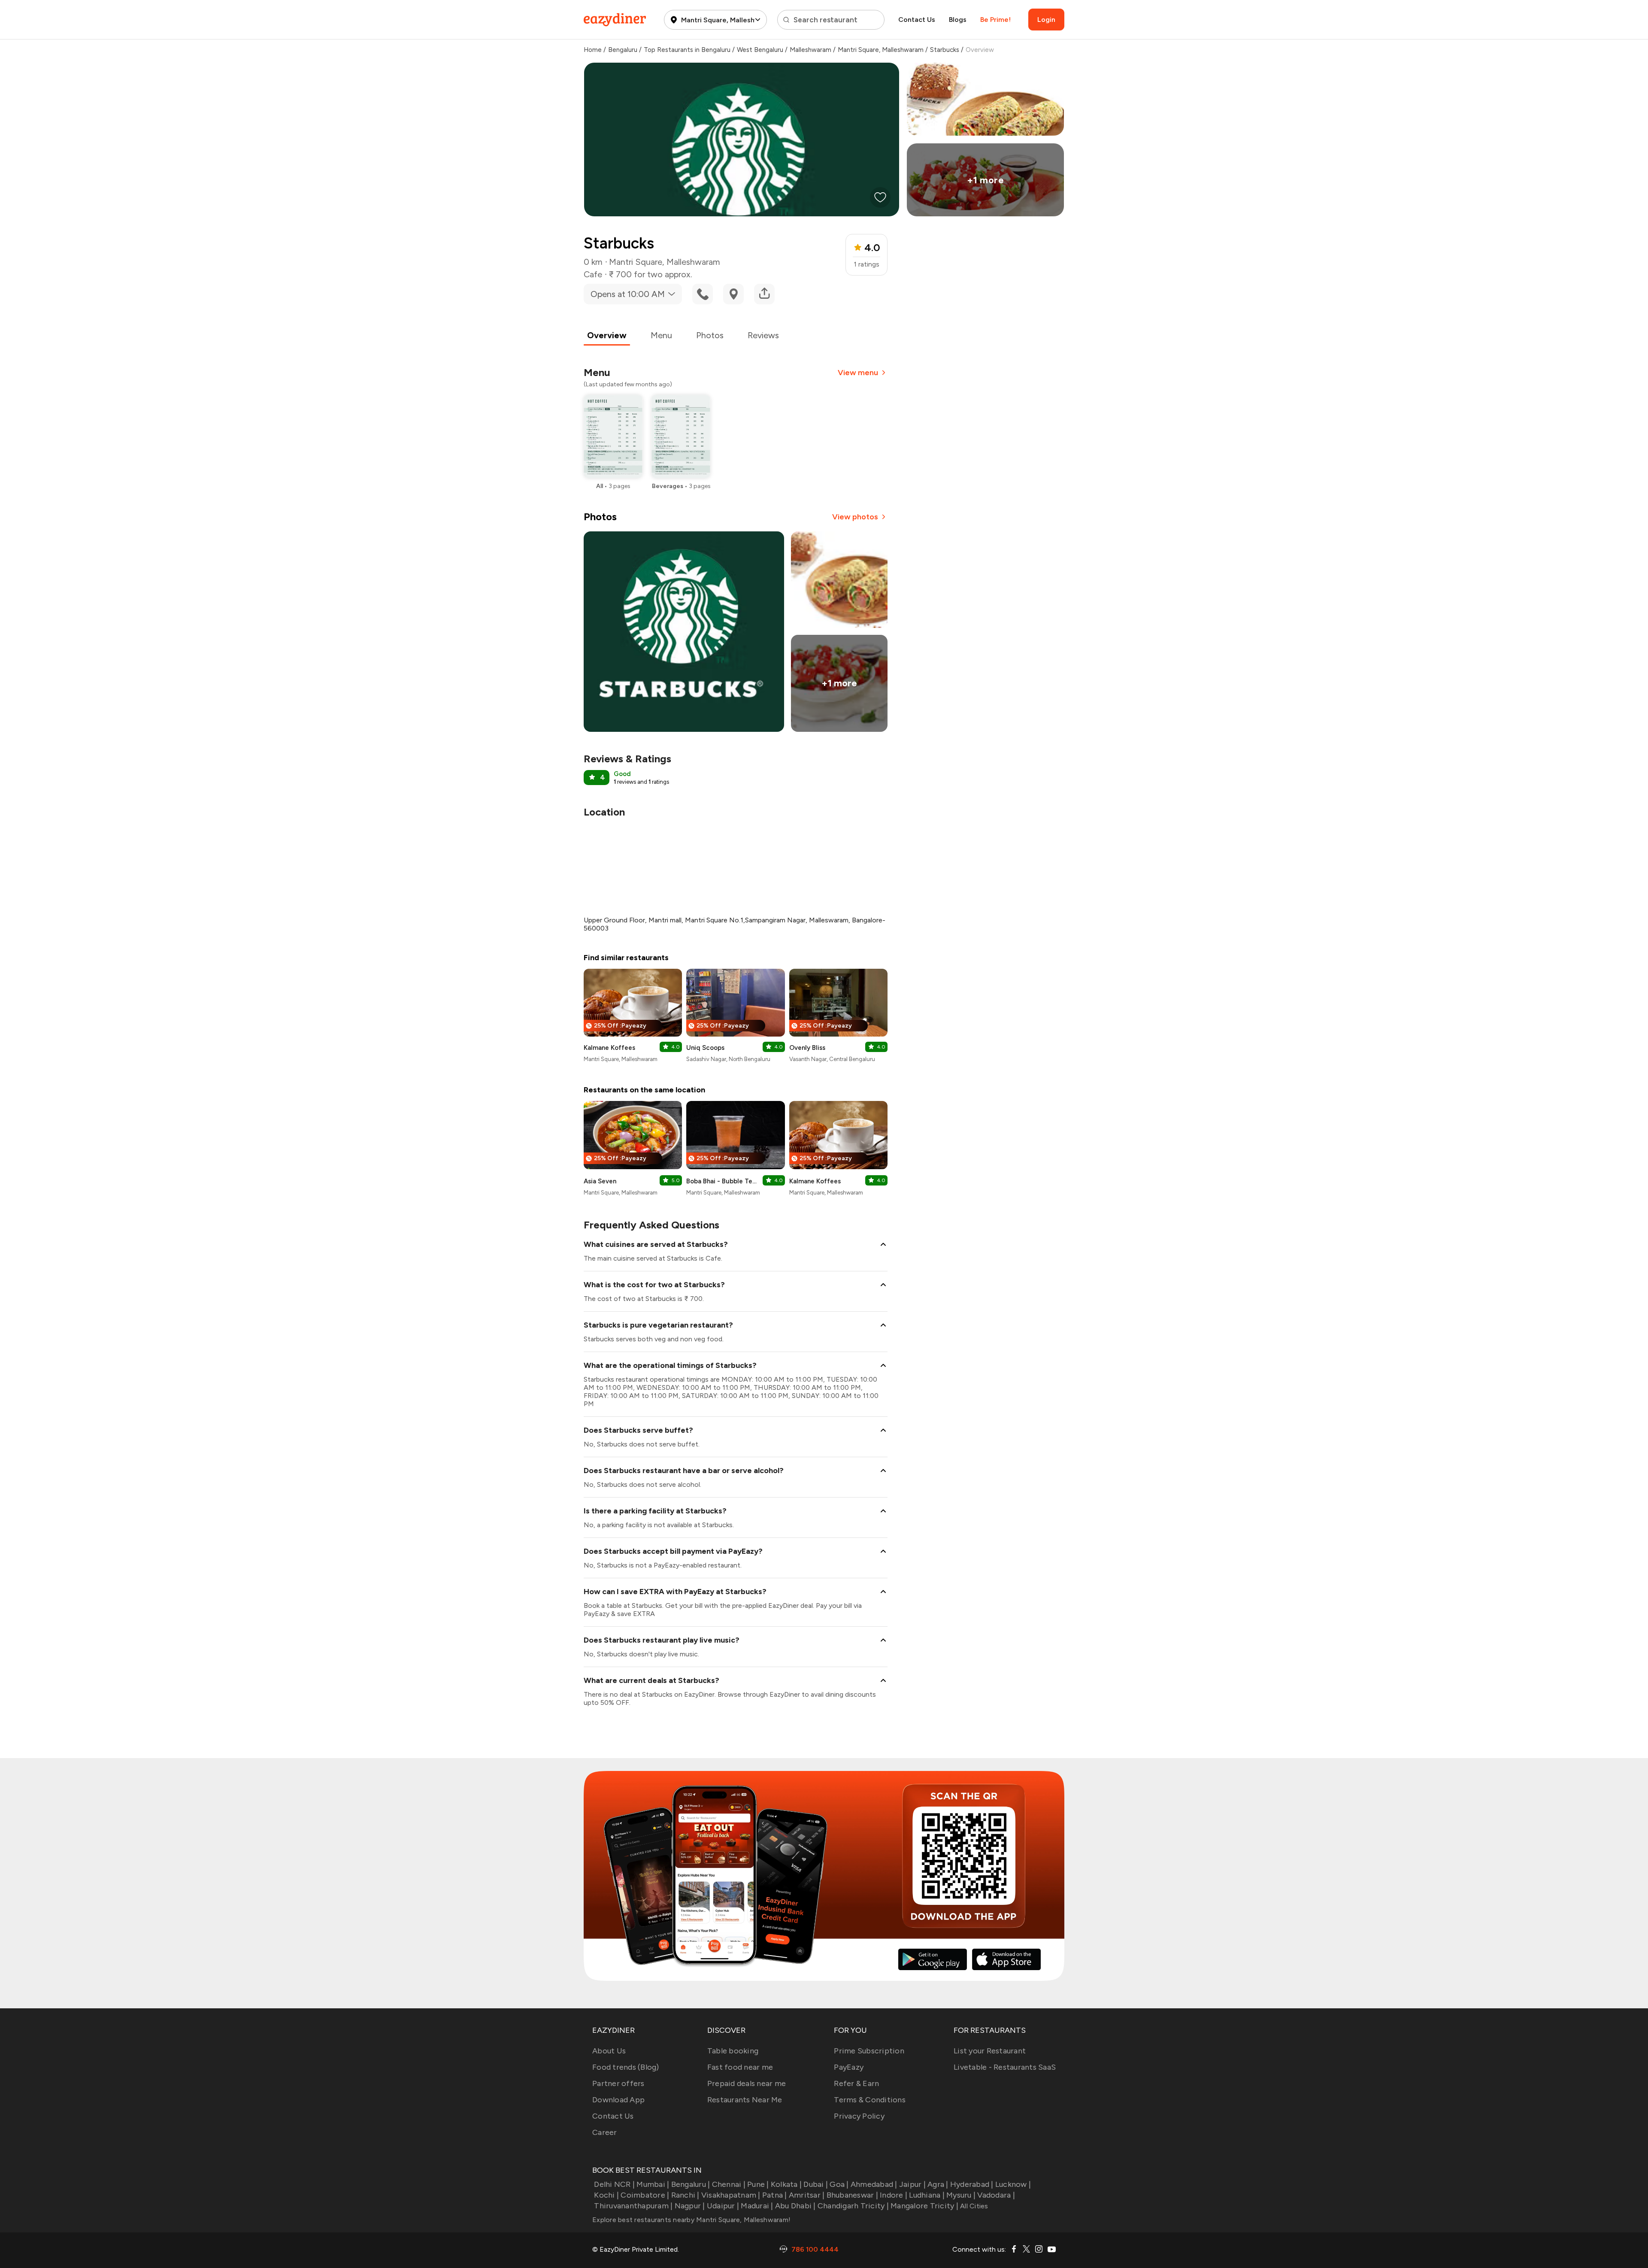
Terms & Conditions (870, 2100)
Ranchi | (685, 2195)
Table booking (733, 2051)
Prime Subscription (869, 2051)
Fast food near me (740, 2067)
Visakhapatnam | (731, 2195)
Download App (618, 2100)
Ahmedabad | (874, 2184)
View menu (858, 373)
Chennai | (729, 2184)
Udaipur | (723, 2206)
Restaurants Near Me (745, 2100)
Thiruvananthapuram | (633, 2206)
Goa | (839, 2184)
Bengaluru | (691, 2184)
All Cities (973, 2206)
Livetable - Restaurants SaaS (1005, 2067)
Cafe (593, 274)
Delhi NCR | (614, 2184)
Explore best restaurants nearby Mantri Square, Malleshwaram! (691, 2220)
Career (605, 2132)
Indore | (894, 2195)
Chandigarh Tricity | (853, 2206)
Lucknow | (1013, 2184)
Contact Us (917, 20)
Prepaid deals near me (747, 2083)
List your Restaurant (990, 2051)
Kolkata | (786, 2184)
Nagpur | (690, 2206)
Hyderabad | (972, 2184)
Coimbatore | (645, 2195)
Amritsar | (807, 2195)
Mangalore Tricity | (924, 2206)
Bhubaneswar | (852, 2195)
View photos (855, 517)
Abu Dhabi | (795, 2206)
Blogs (958, 20)
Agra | (938, 2184)
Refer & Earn (856, 2083)
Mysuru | (961, 2195)
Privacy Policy (859, 2116)
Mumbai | (653, 2184)
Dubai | (816, 2184)
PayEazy (849, 2067)
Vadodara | (996, 2195)
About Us (609, 2051)
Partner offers (618, 2083)
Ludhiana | (927, 2195)
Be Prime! (995, 20)
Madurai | (757, 2206)
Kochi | (606, 2195)
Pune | (758, 2184)
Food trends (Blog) (626, 2067)
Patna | (775, 2195)
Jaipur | (912, 2184)
